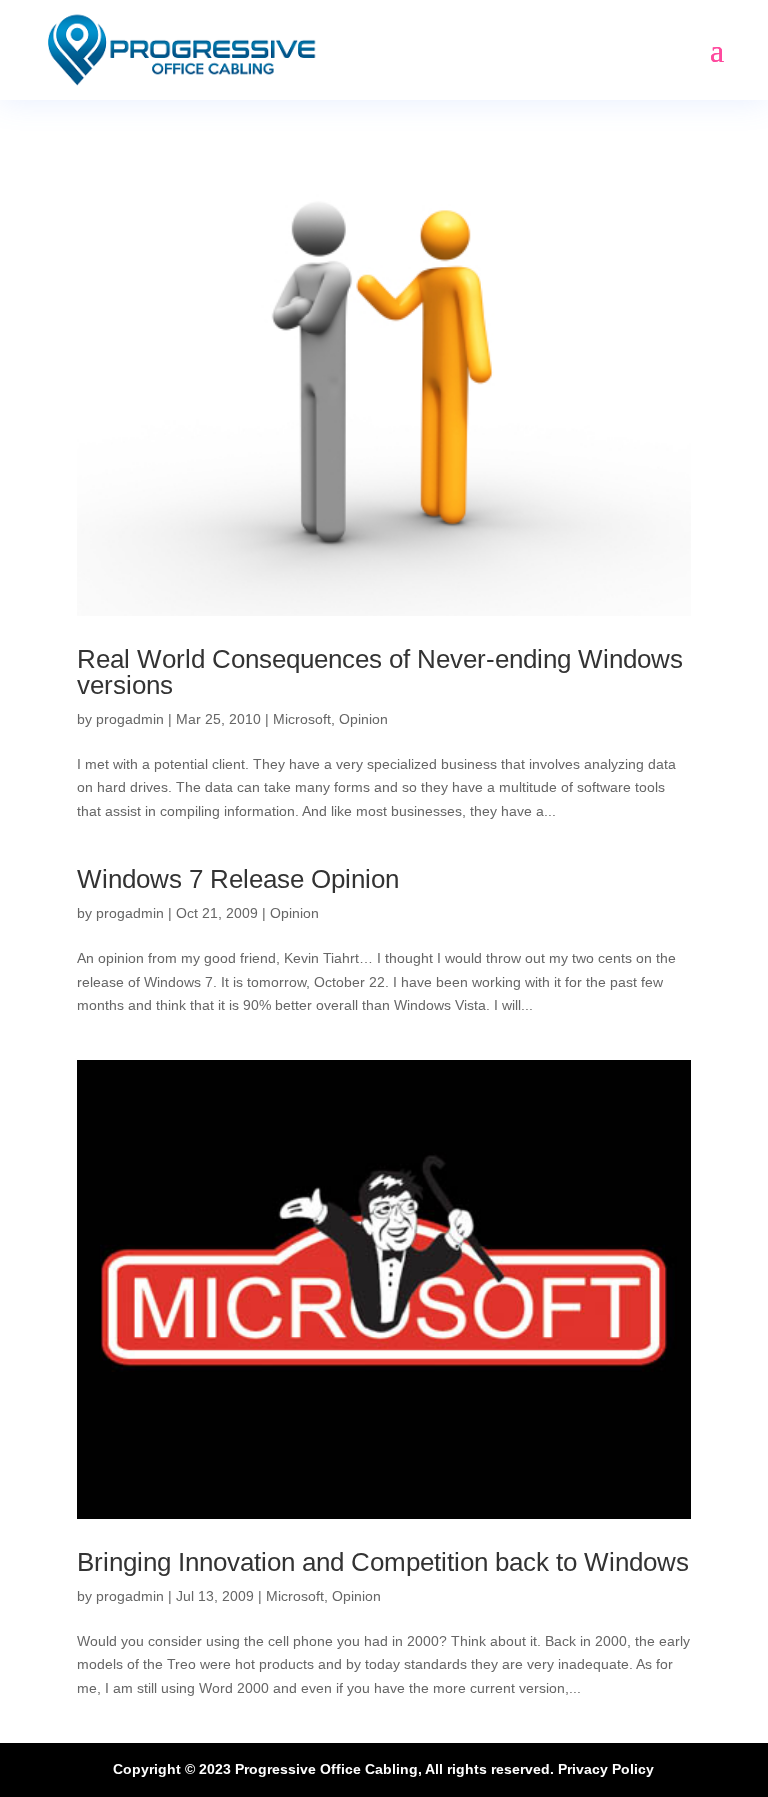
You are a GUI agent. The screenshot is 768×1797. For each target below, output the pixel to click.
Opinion (363, 719)
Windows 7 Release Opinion (238, 879)
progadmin (130, 719)
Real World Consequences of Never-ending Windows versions (380, 672)
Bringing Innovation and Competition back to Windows (383, 1562)
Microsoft (302, 719)
